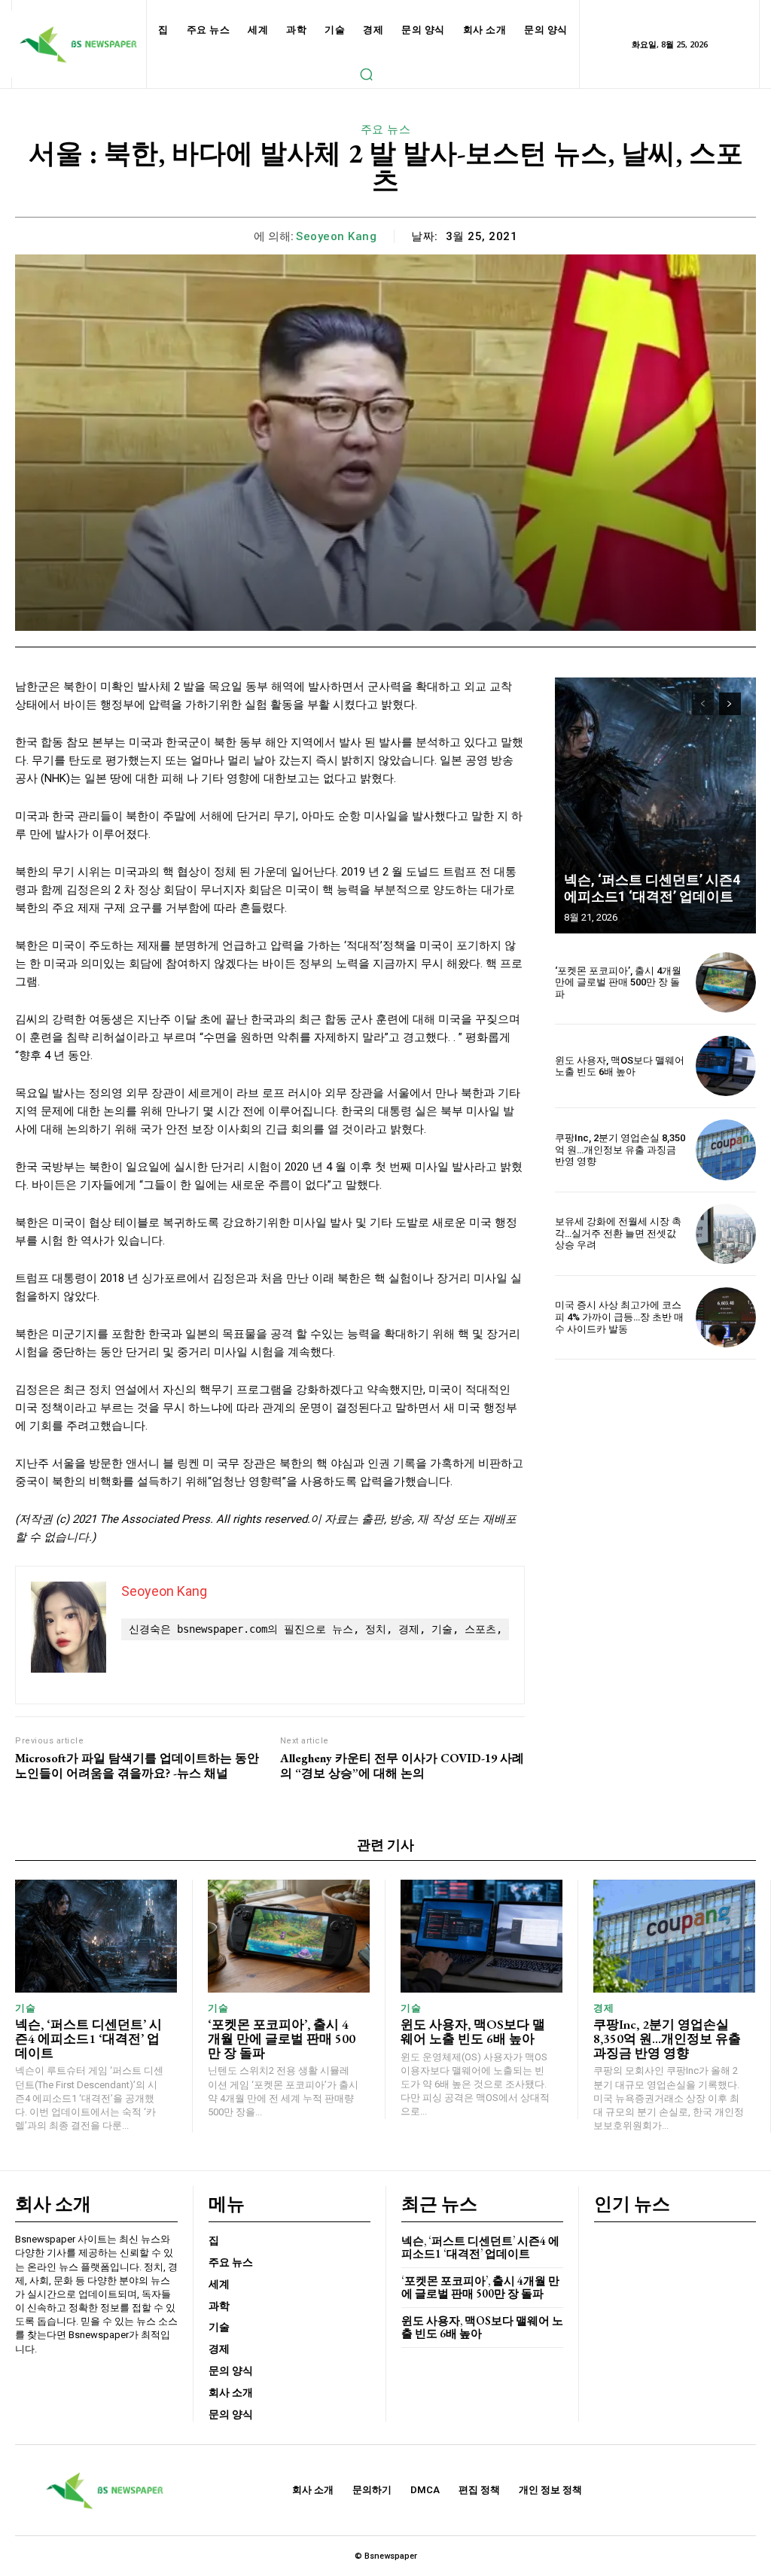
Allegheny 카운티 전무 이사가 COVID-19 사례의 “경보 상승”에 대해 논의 (402, 1765)
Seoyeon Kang (336, 236)
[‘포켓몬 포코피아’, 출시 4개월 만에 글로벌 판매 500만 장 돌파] (726, 982)
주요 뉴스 (386, 129)
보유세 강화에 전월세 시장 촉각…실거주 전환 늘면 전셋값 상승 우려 (618, 1233)
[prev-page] (703, 704)
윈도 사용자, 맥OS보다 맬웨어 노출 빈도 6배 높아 (620, 1066)
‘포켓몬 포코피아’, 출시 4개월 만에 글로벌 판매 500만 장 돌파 (618, 982)
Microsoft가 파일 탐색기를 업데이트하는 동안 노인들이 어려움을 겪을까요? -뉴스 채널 (137, 1765)
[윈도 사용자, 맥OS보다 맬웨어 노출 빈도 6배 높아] (726, 1066)
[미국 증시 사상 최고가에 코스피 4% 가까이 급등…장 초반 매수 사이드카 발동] (726, 1317)
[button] (366, 74)
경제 (603, 2008)
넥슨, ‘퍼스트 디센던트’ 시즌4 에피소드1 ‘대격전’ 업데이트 (652, 888)
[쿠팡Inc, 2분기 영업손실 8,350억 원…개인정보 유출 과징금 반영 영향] (726, 1149)
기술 (25, 2008)
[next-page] (730, 704)
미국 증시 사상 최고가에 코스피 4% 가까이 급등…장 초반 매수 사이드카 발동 (619, 1317)
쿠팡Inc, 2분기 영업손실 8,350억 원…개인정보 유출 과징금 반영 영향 (620, 1149)
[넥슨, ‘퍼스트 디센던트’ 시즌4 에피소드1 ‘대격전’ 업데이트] (655, 805)
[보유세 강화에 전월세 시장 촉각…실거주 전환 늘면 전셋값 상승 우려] (726, 1234)
